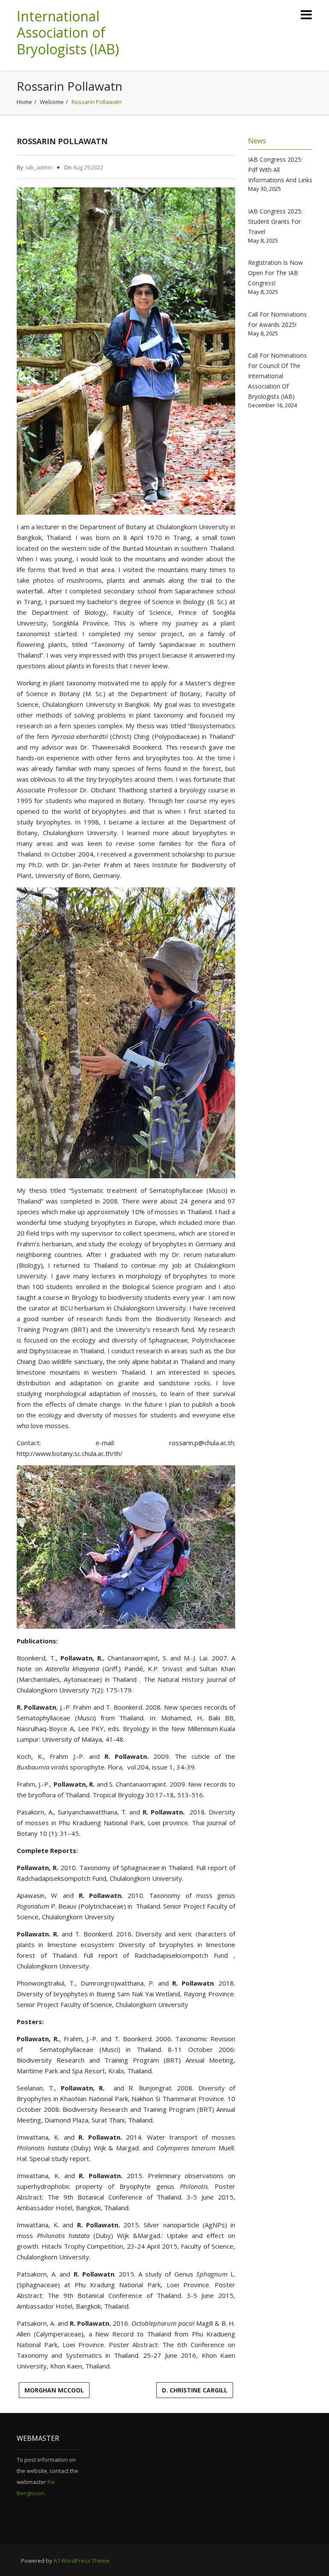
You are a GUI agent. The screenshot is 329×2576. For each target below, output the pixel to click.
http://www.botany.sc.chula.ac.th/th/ (70, 1453)
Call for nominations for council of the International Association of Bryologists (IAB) (277, 376)
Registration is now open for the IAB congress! (275, 273)
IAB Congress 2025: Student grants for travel (275, 221)
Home (24, 102)
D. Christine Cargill (195, 2390)
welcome (52, 102)
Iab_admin (39, 167)
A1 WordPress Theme (82, 2561)
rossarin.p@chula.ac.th (202, 1443)
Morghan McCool (54, 2390)
